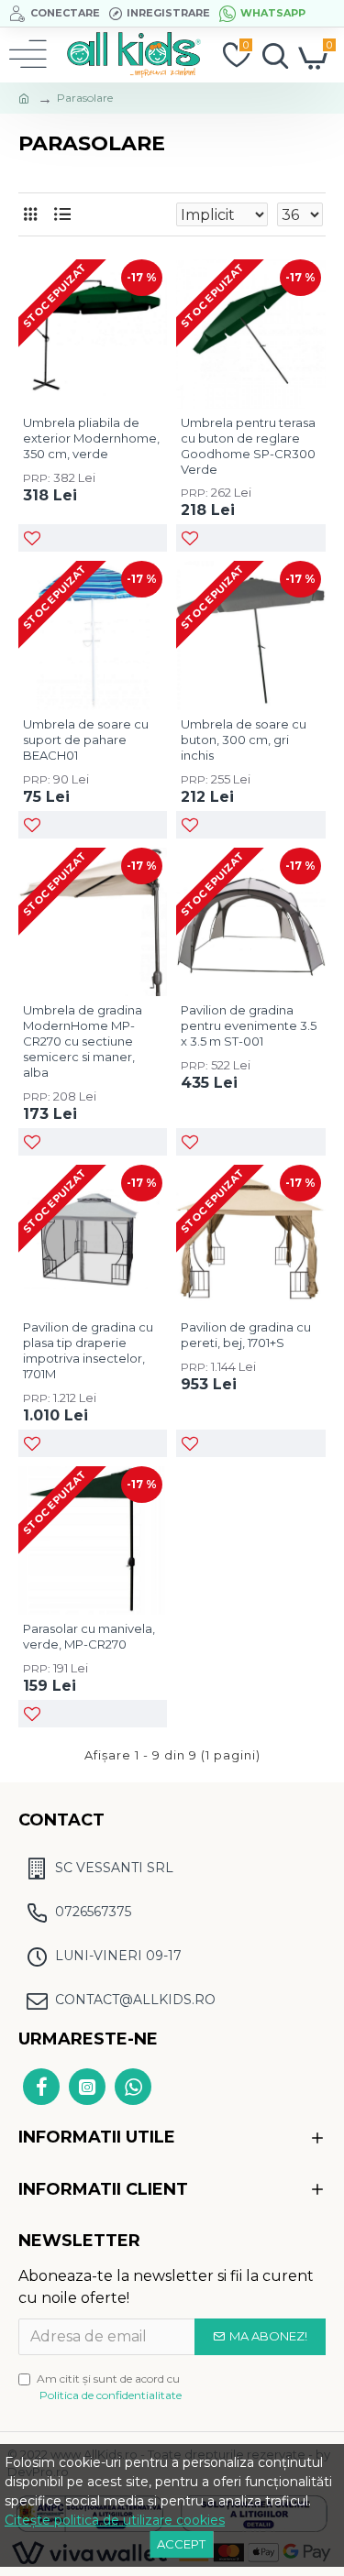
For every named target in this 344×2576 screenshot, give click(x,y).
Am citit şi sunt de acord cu (109, 2387)
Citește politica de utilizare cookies (115, 2520)
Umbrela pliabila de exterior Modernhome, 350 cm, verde (91, 438)
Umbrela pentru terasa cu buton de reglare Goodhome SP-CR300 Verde (248, 446)
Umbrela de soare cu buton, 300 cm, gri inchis (244, 740)
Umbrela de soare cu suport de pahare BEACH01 (86, 740)
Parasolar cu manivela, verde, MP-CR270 (89, 1636)
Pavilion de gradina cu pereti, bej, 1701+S (246, 1335)
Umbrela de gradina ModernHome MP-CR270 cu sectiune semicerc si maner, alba (83, 1041)
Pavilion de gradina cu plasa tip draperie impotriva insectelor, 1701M (88, 1350)
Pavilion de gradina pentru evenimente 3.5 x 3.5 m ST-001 (249, 1025)
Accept (181, 2544)
